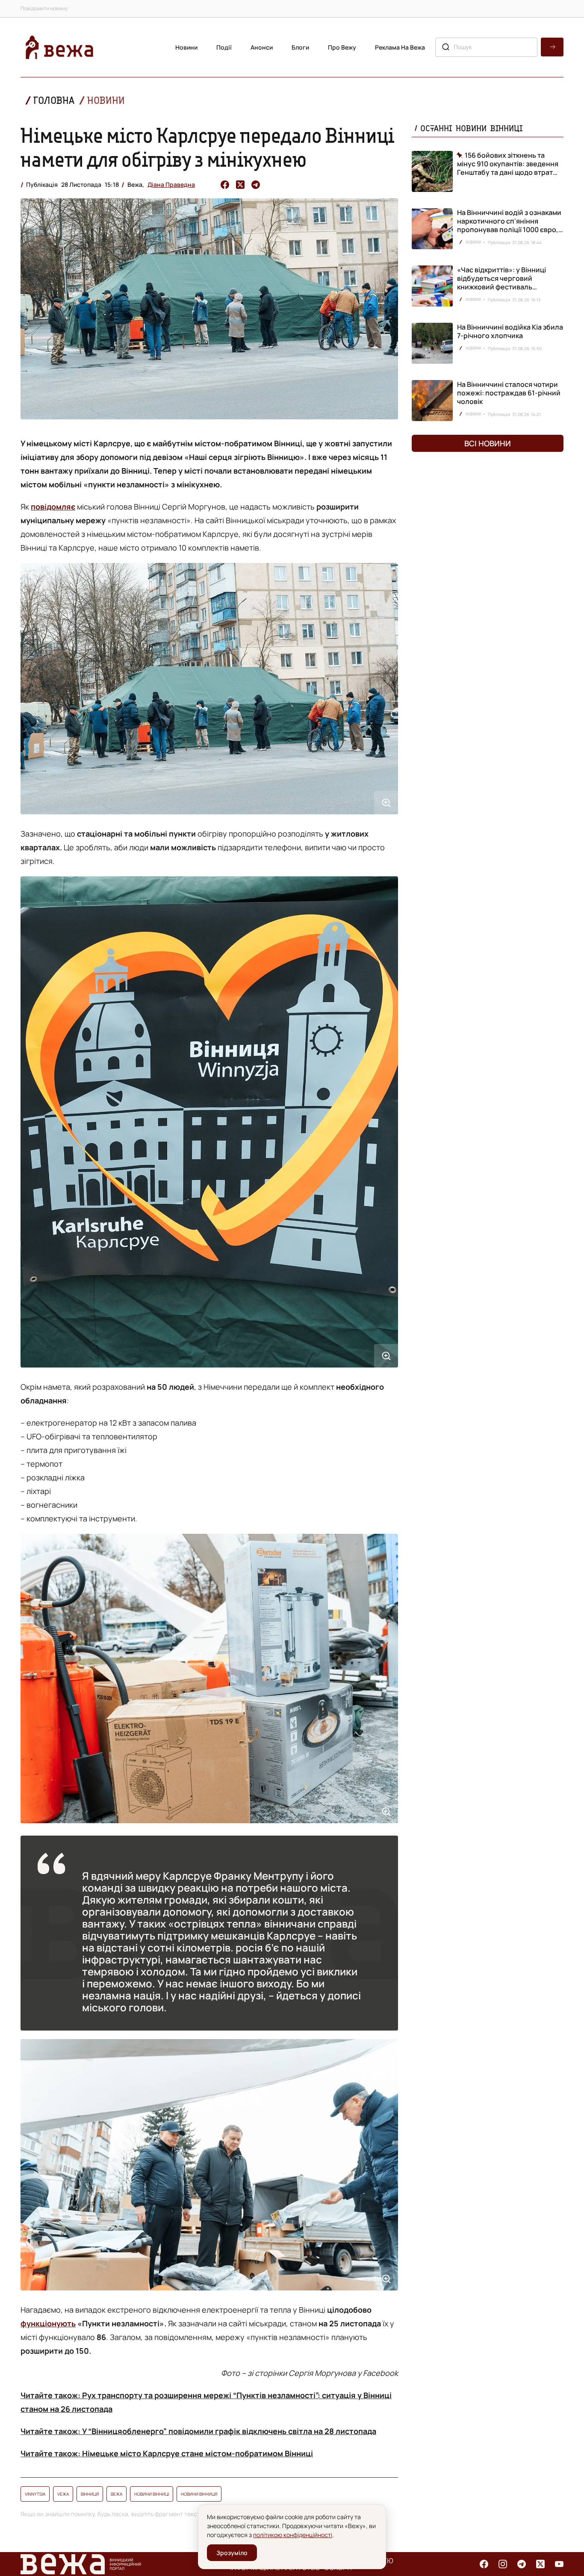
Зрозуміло (232, 2553)
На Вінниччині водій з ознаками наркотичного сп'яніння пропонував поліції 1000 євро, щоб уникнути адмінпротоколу (509, 225)
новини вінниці (152, 2494)
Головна (54, 100)
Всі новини (488, 443)
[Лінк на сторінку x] (540, 2564)
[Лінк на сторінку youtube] (559, 2564)
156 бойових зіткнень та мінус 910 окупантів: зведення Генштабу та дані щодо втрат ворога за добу (508, 164)
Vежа (63, 2494)
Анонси (262, 47)
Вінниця (90, 2494)
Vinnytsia (35, 2494)
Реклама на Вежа (400, 47)
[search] (552, 47)
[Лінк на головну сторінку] (59, 47)
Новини (186, 47)
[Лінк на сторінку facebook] (484, 2564)
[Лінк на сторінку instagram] (503, 2564)
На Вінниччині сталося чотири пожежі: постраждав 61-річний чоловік (509, 393)
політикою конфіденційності (293, 2535)
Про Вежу (342, 47)
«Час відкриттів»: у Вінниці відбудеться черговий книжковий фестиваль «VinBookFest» (501, 283)
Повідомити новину (44, 8)
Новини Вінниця (199, 2494)
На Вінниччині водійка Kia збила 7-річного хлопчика (510, 331)
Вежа (117, 2494)
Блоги (300, 47)
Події (224, 47)
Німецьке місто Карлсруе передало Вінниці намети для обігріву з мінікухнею (207, 147)
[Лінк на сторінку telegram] (522, 2564)
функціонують (48, 2323)
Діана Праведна (171, 184)
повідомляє (53, 507)
